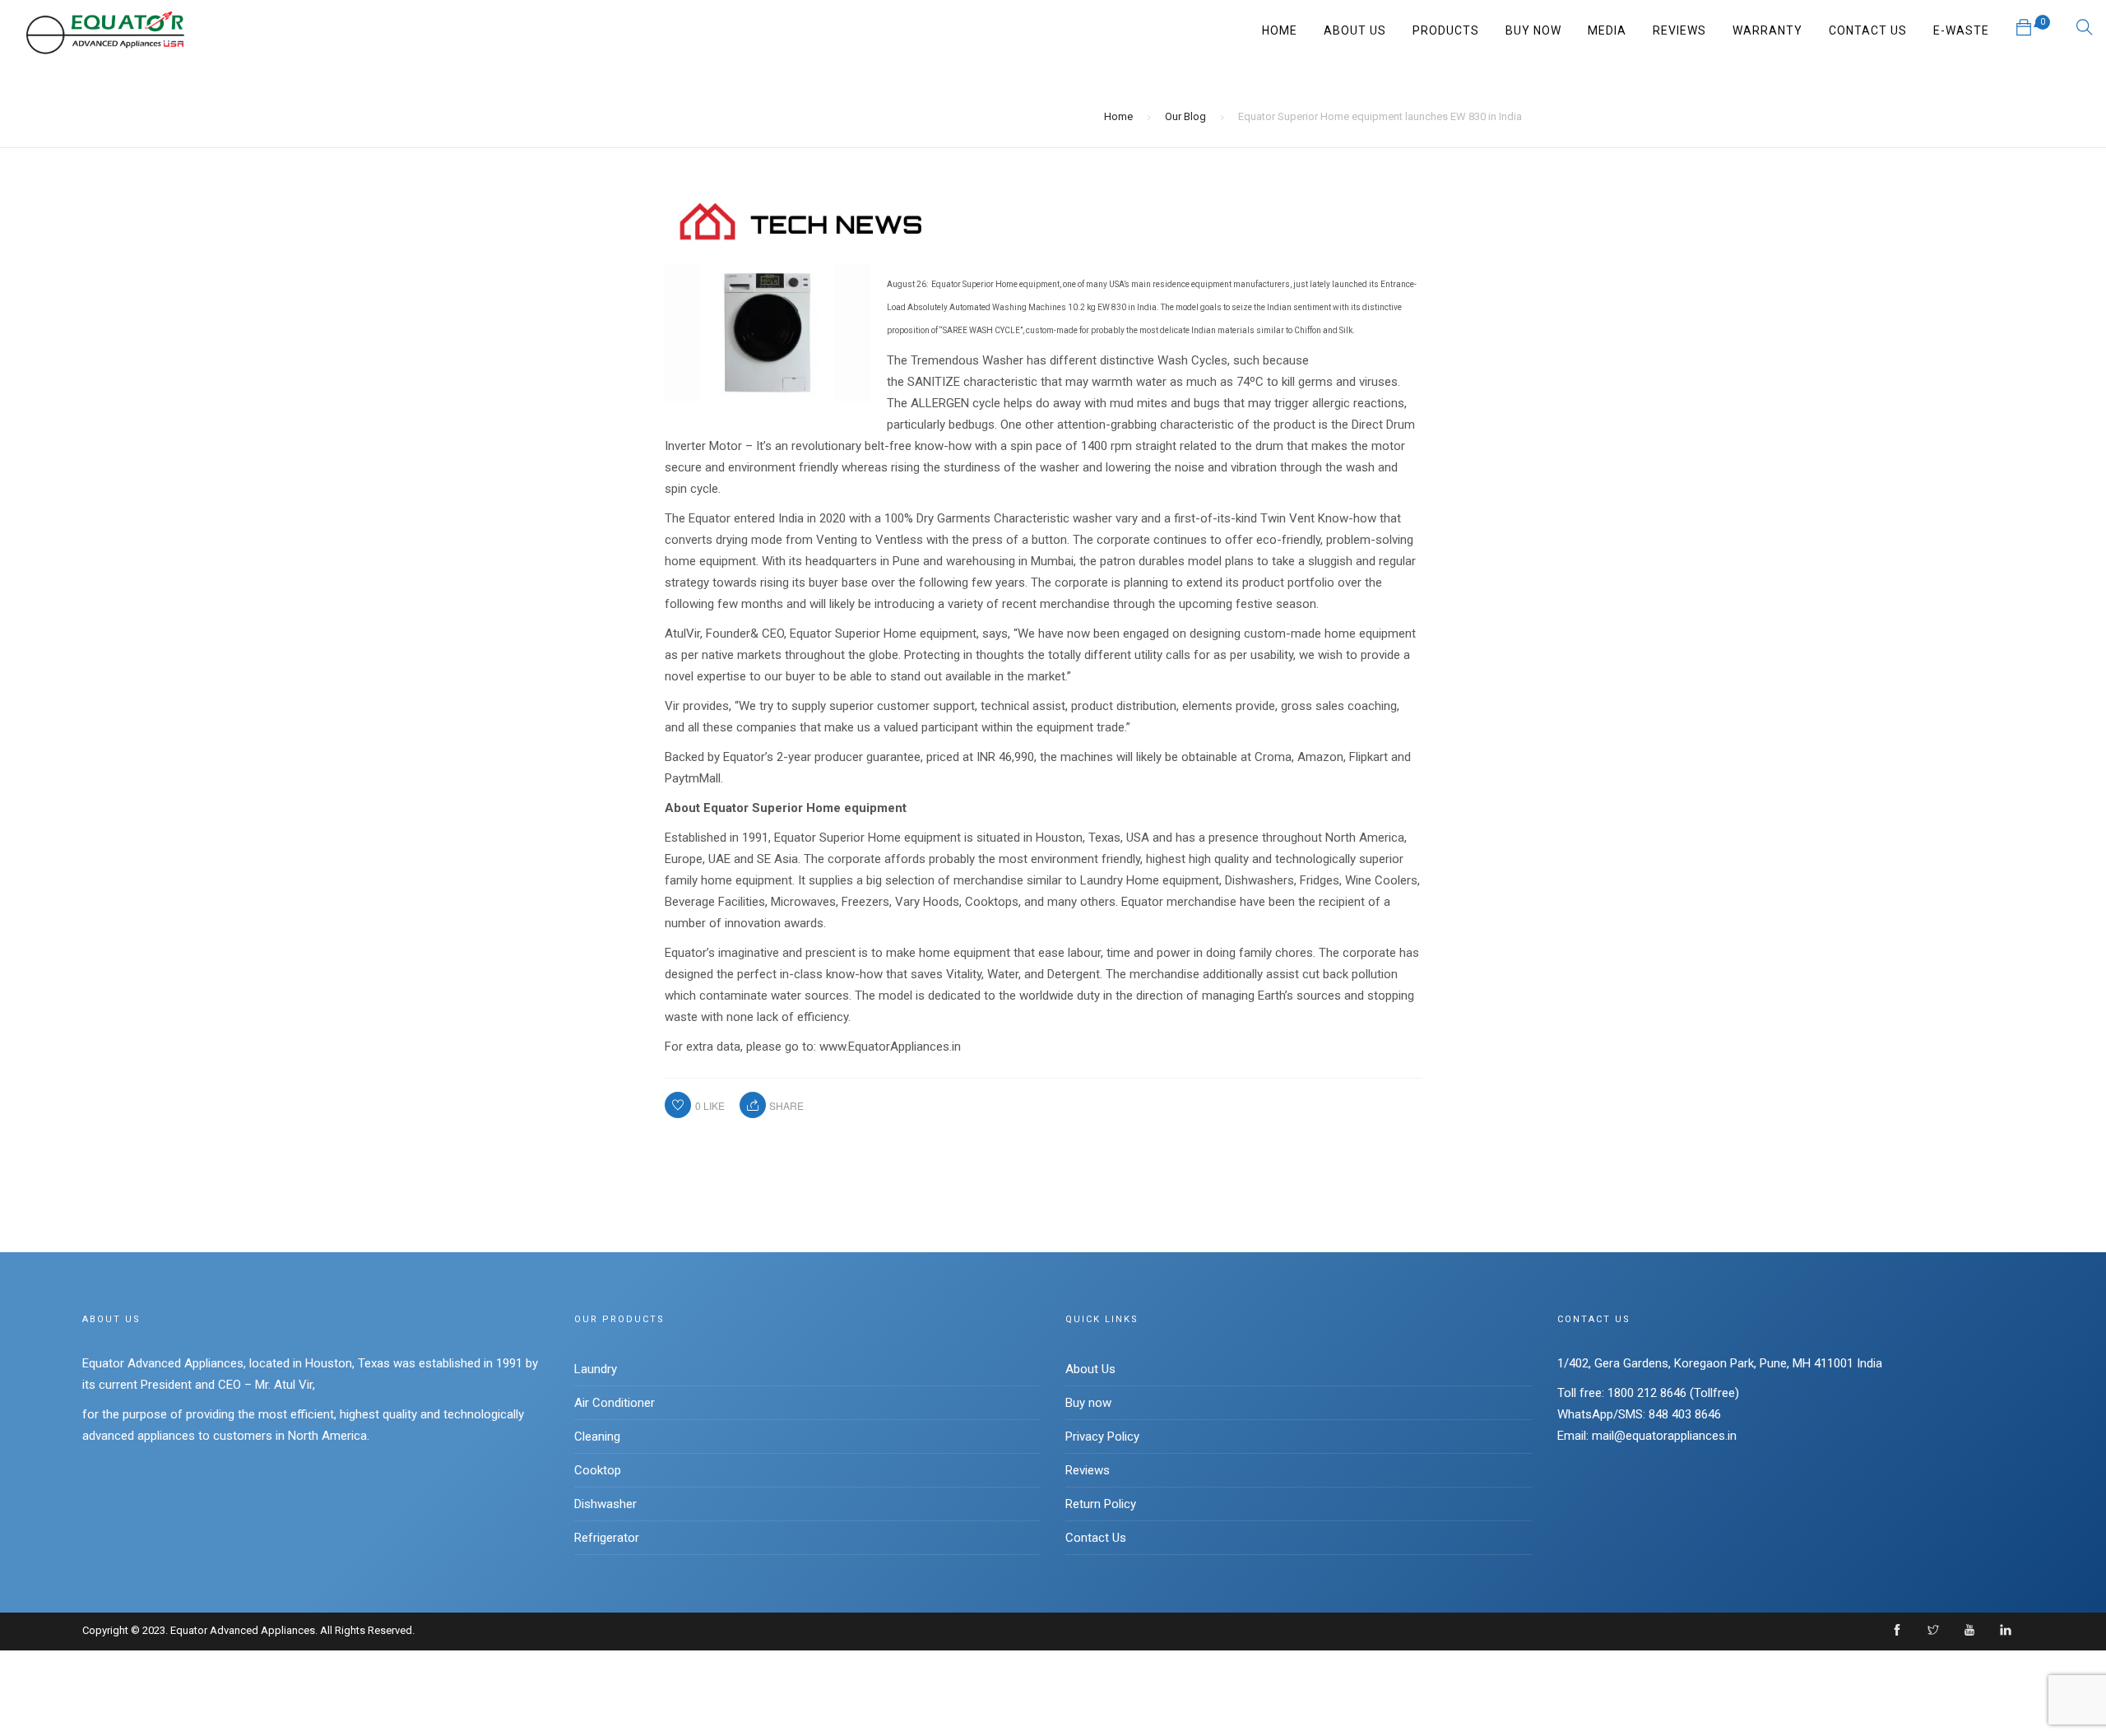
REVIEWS (1679, 30)
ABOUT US (1355, 30)
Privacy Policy (1102, 1437)
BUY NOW (1533, 30)
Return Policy (1101, 1504)
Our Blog (1185, 116)
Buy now (1088, 1403)
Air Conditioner (615, 1403)
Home (1280, 30)
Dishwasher (605, 1504)
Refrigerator (607, 1538)
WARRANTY (1767, 30)
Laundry (596, 1369)
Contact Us (1868, 30)
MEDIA (1607, 30)
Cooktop (598, 1470)
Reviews (1088, 1470)
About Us (1090, 1369)
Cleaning (597, 1437)
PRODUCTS (1446, 30)
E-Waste (1961, 30)
